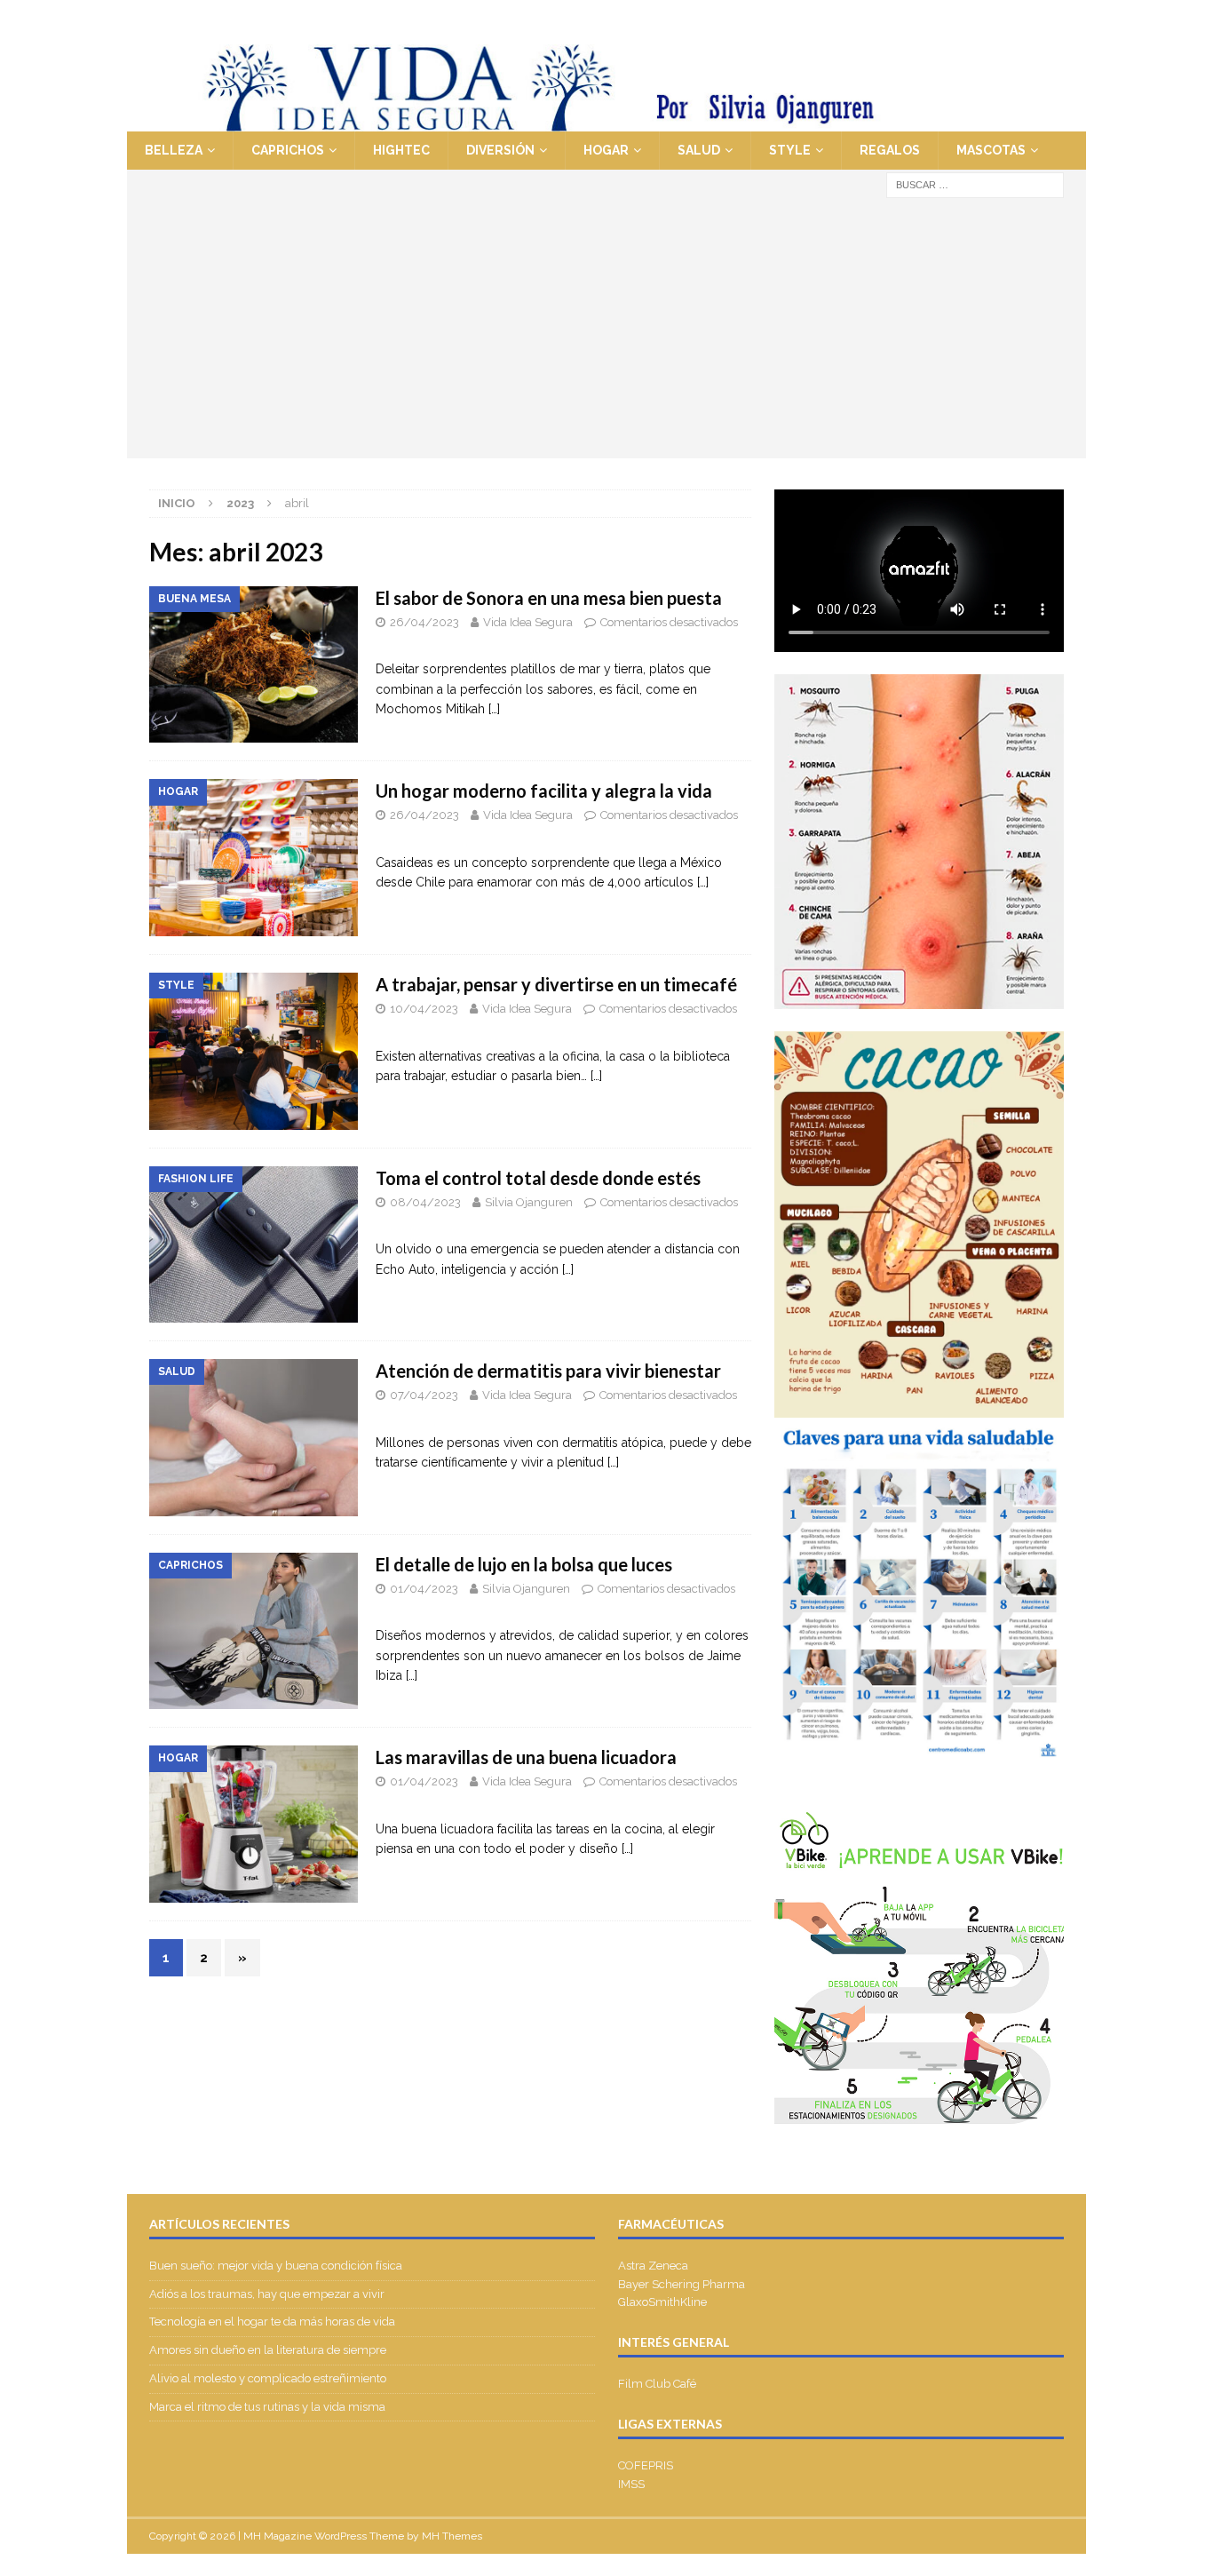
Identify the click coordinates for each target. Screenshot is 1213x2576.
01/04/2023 (424, 1589)
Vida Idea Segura (528, 622)
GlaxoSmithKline (662, 2302)
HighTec (401, 150)
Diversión (500, 150)
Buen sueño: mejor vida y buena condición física (277, 2266)
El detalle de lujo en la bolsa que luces (524, 1564)
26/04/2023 (424, 622)
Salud (699, 150)
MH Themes (452, 2536)
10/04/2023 (424, 1009)
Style (790, 150)
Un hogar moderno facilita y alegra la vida (544, 791)
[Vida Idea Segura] (606, 122)
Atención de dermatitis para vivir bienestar (548, 1371)
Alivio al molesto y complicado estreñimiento (268, 2378)
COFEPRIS (646, 2465)
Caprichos (288, 150)
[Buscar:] (975, 184)
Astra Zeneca (653, 2266)
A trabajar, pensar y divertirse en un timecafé (556, 984)
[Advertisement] (606, 334)
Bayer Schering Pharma (682, 2284)
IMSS (631, 2484)
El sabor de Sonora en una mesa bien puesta (549, 598)
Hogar (606, 150)
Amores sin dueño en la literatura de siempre (268, 2350)
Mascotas (991, 150)
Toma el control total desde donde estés (538, 1178)
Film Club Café (657, 2384)
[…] (494, 709)
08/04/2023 (425, 1202)
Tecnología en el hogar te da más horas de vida (272, 2322)
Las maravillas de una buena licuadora (526, 1757)
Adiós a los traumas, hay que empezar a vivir (268, 2294)
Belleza (174, 150)
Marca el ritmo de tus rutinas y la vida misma (267, 2407)
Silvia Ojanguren (529, 1202)
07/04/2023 (424, 1395)
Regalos (890, 150)
